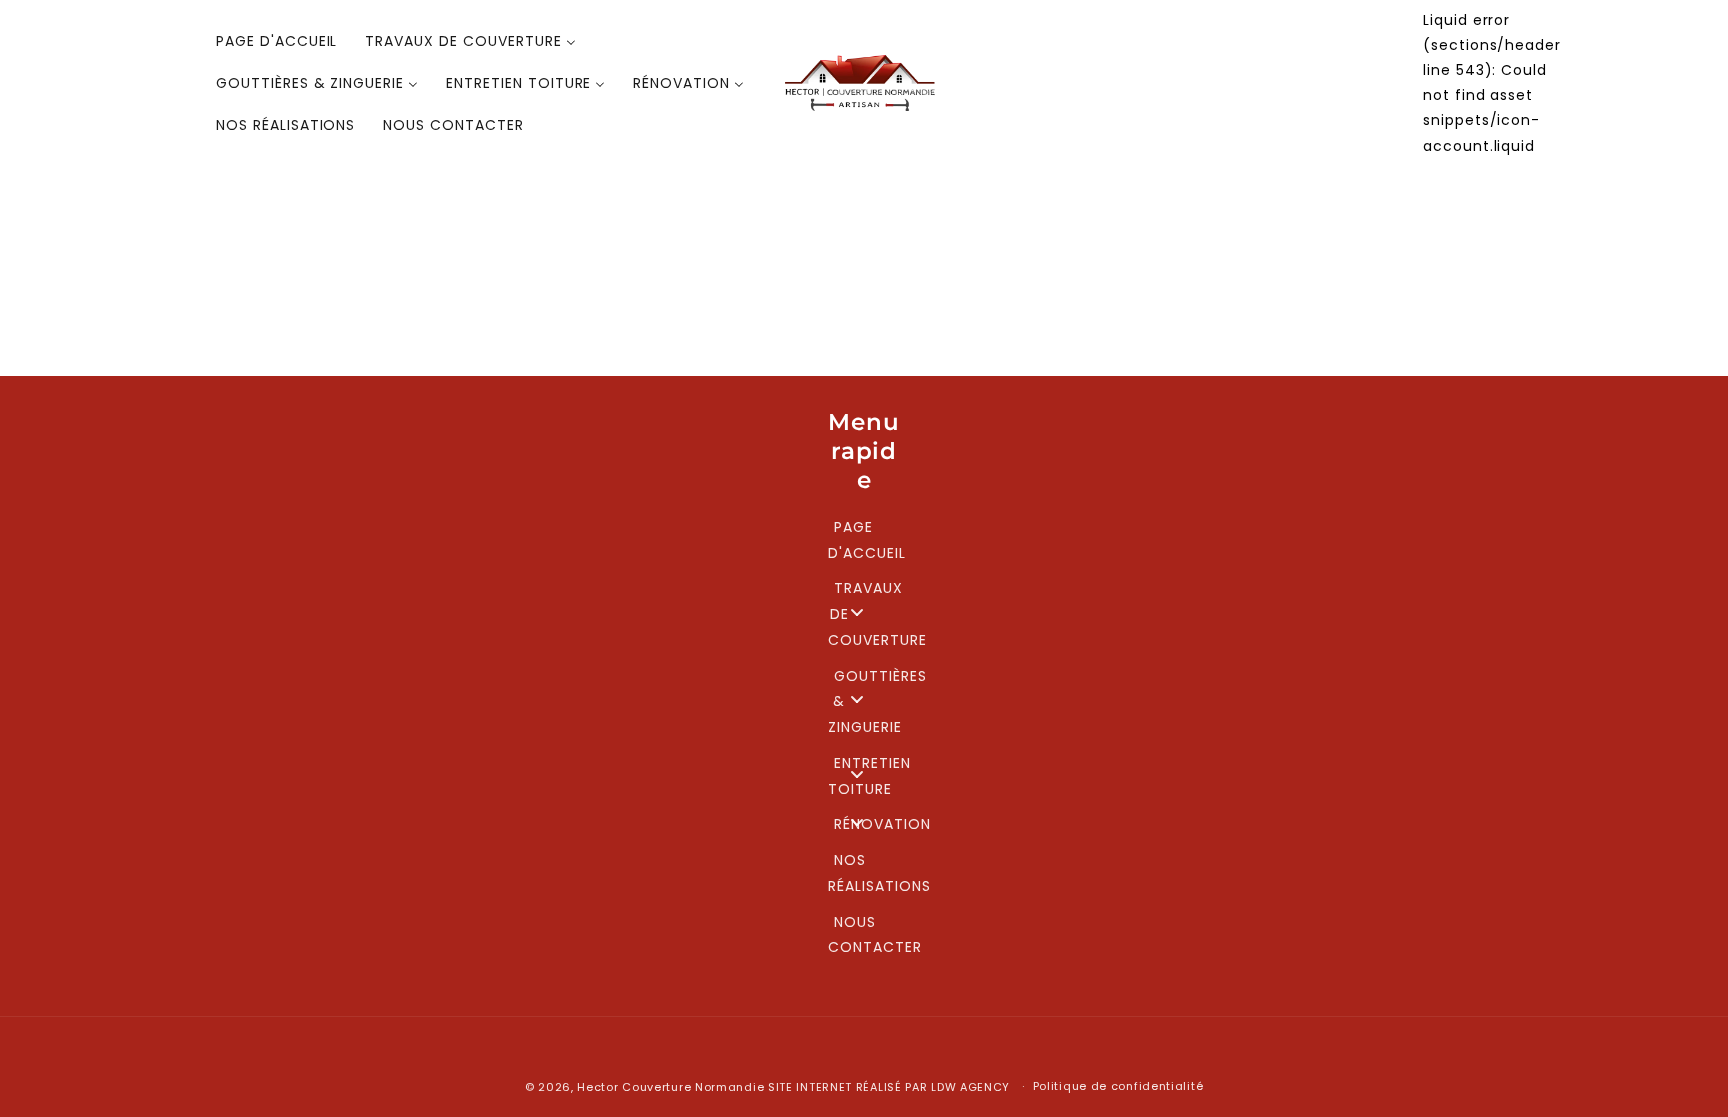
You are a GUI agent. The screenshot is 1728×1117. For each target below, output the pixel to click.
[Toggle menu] (857, 611)
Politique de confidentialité (1118, 1086)
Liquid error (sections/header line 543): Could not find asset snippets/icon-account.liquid (1492, 83)
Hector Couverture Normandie (670, 1087)
